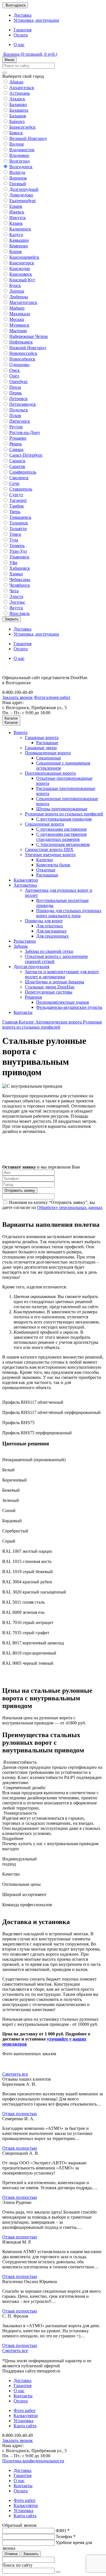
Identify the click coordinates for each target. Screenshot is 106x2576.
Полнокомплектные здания (62, 1002)
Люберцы (19, 297)
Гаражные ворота (42, 738)
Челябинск (20, 585)
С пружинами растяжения (61, 829)
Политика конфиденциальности (33, 2461)
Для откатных (50, 926)
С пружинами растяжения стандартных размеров (61, 837)
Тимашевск (20, 517)
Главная (10, 1022)
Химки (16, 574)
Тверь (15, 512)
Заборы (21, 946)
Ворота (20, 732)
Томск (15, 534)
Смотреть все (15, 2074)
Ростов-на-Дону (25, 432)
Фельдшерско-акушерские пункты (69, 1007)
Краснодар (20, 268)
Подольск (19, 410)
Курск (15, 285)
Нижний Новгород (28, 348)
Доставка (22, 15)
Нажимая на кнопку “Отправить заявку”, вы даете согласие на (52, 1205)
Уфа (13, 563)
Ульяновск (19, 557)
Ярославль (20, 613)
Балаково (18, 104)
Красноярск (21, 274)
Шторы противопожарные (62, 809)
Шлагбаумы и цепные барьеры (55, 982)
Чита (14, 591)
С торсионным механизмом (63, 844)
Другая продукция (31, 967)
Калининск (20, 229)
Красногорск (22, 263)
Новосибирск (22, 359)
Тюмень (17, 546)
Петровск (19, 399)
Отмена (11, 2554)
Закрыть (12, 619)
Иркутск (18, 218)
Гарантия (22, 30)
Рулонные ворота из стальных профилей (64, 814)
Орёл (14, 376)
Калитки (45, 860)
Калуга (16, 235)
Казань (16, 223)
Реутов (16, 427)
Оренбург (19, 382)
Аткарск (17, 99)
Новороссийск (23, 353)
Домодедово (21, 195)
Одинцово (19, 365)
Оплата (21, 35)
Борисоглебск (22, 127)
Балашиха (19, 110)
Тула (14, 540)
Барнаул (17, 121)
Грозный (18, 184)
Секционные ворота (44, 824)
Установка (23, 2421)
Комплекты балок (53, 865)
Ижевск (17, 212)
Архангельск (22, 88)
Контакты (23, 1012)
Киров (16, 251)
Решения (33, 997)
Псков (15, 415)
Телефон (66, 2537)
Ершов (16, 206)
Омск (15, 370)
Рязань (16, 444)
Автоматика (25, 885)
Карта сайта (25, 2426)
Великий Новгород (28, 138)
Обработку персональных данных (70, 1207)
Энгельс (17, 602)
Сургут (16, 495)
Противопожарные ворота (50, 773)
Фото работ (25, 2410)
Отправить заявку (20, 1190)
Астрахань (20, 93)
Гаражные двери (41, 748)
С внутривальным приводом (64, 819)
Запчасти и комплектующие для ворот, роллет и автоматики (62, 974)
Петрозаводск (23, 404)
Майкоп (17, 308)
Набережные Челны (29, 336)
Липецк (17, 291)
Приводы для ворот (44, 921)
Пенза (15, 387)
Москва (17, 319)
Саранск (17, 461)
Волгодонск (21, 167)
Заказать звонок (18, 697)
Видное (17, 144)
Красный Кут (22, 280)
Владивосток (22, 150)
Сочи (14, 483)
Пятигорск (20, 421)
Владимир (19, 155)
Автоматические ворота (59, 1022)
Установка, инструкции (36, 20)
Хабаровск (20, 568)
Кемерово (19, 246)
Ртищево (18, 438)
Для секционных (52, 936)
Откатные (46, 870)
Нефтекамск (21, 342)
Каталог (27, 1022)
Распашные (47, 743)
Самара (16, 449)
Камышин (19, 240)
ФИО (63, 2531)
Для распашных (51, 931)
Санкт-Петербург (26, 455)
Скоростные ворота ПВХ (49, 849)
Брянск (16, 133)
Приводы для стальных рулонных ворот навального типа (69, 913)
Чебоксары (20, 579)
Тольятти (18, 529)
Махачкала (20, 314)
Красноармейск (24, 257)
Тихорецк (19, 523)
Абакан (16, 82)
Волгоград (20, 161)
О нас (19, 45)
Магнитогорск (23, 302)
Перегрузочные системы (49, 992)
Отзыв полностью (20, 2114)
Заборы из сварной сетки (49, 951)
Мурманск (19, 325)
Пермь (16, 393)
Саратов (17, 466)
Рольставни (25, 941)
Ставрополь (21, 489)
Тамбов (17, 506)
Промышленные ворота (48, 753)
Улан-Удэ (18, 551)
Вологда (17, 172)
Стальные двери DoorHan (50, 987)
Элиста (16, 596)
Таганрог (18, 500)
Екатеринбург (23, 201)
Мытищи (18, 331)
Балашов (18, 116)
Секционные (49, 758)
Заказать (31, 2554)
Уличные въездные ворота (50, 855)
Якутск (16, 608)
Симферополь (23, 472)
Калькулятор (26, 880)
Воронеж (18, 178)
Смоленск (19, 478)
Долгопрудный (24, 189)
